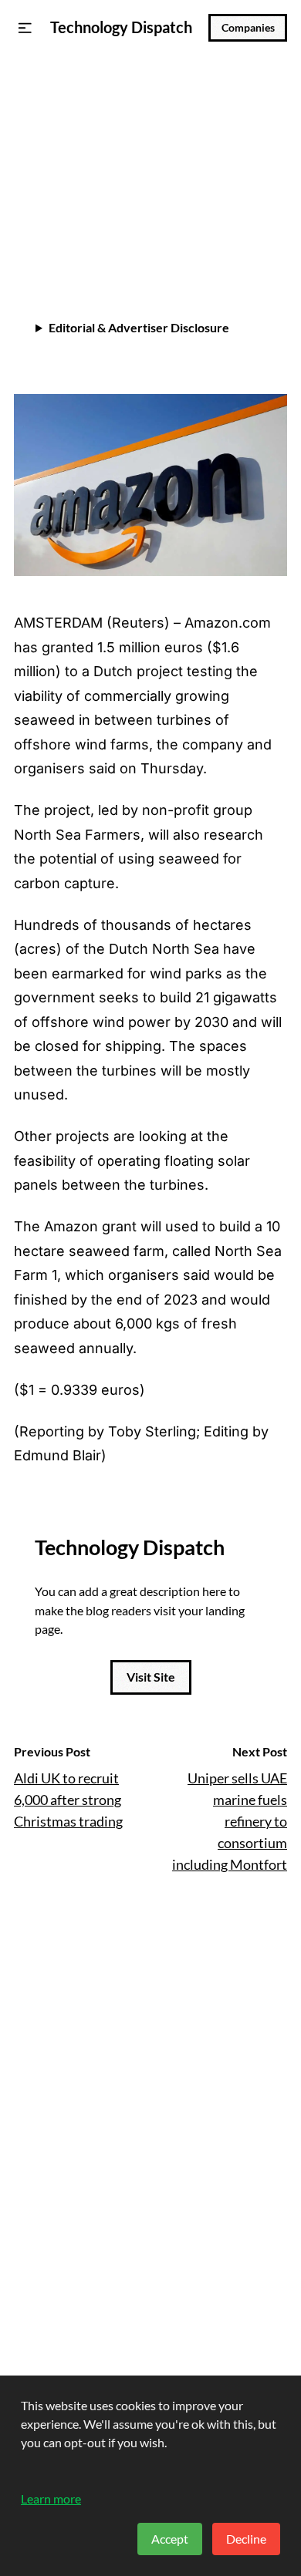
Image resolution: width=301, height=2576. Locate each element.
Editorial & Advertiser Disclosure (139, 327)
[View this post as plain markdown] (247, 240)
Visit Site (151, 1677)
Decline (246, 2539)
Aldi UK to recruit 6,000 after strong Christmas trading (68, 1800)
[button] (25, 28)
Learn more (51, 2499)
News (32, 89)
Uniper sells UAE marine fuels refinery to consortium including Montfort (230, 1821)
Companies (248, 28)
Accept (170, 2539)
